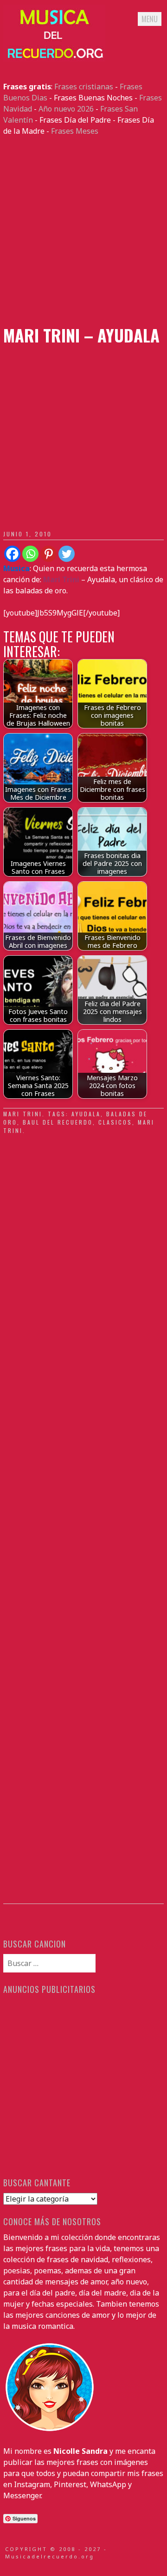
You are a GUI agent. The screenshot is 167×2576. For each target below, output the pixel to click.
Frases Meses (75, 131)
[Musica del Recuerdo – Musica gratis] (54, 59)
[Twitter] (67, 554)
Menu (150, 19)
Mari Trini (23, 1114)
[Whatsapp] (30, 554)
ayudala (86, 1114)
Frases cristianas (84, 87)
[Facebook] (12, 554)
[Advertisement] (83, 231)
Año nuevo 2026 (66, 109)
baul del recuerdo (58, 1122)
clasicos (115, 1122)
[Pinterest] (48, 554)
